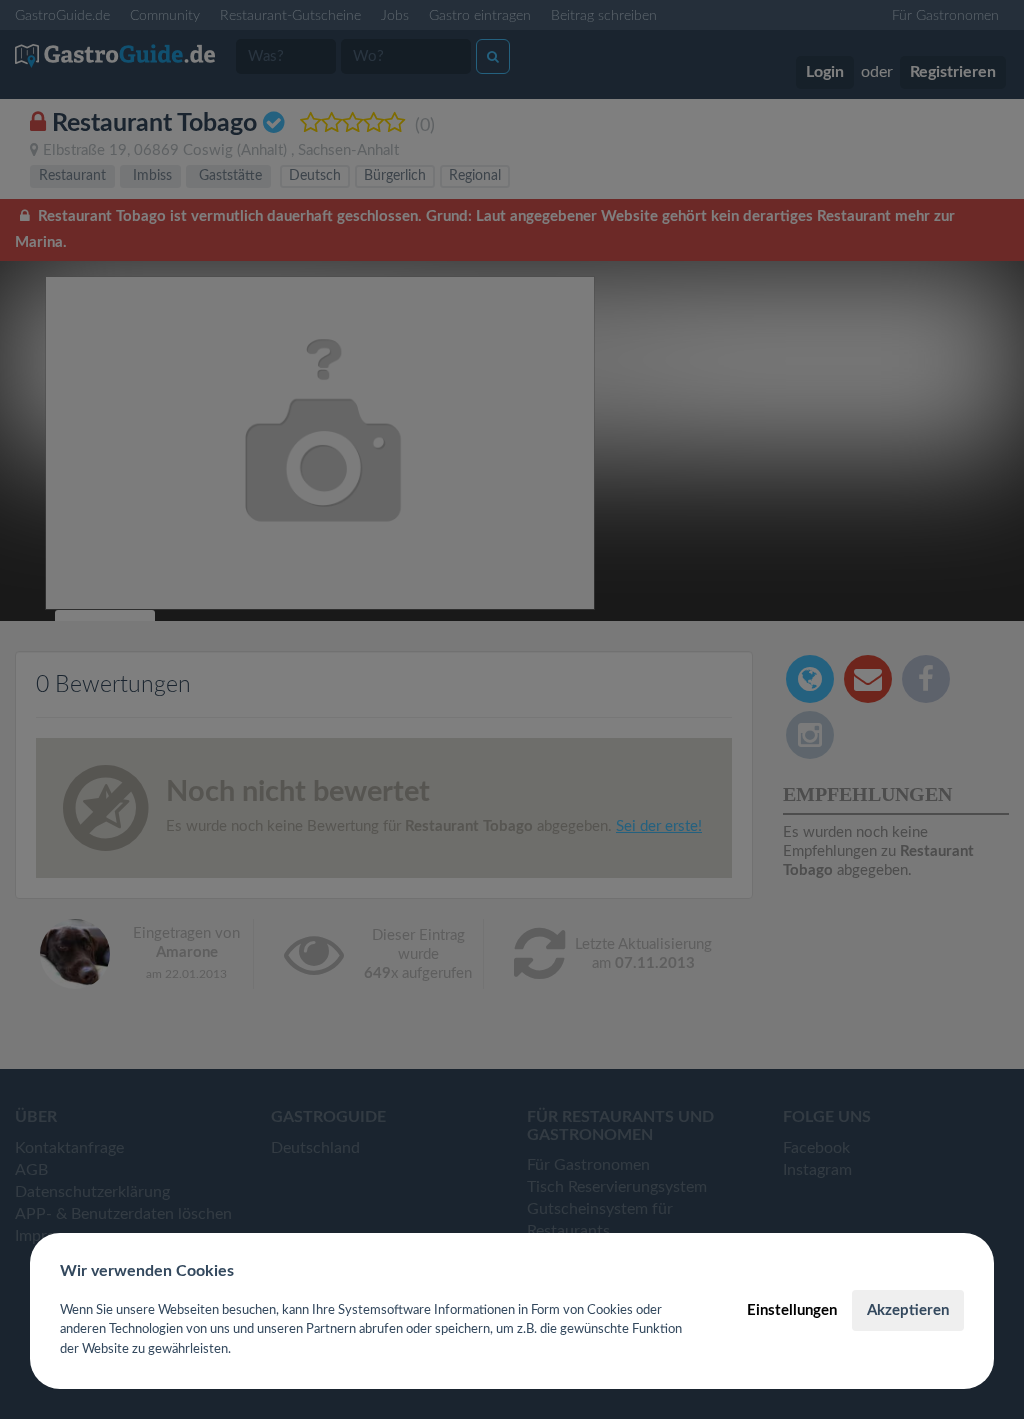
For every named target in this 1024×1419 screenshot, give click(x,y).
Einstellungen (792, 1310)
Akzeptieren (908, 1310)
